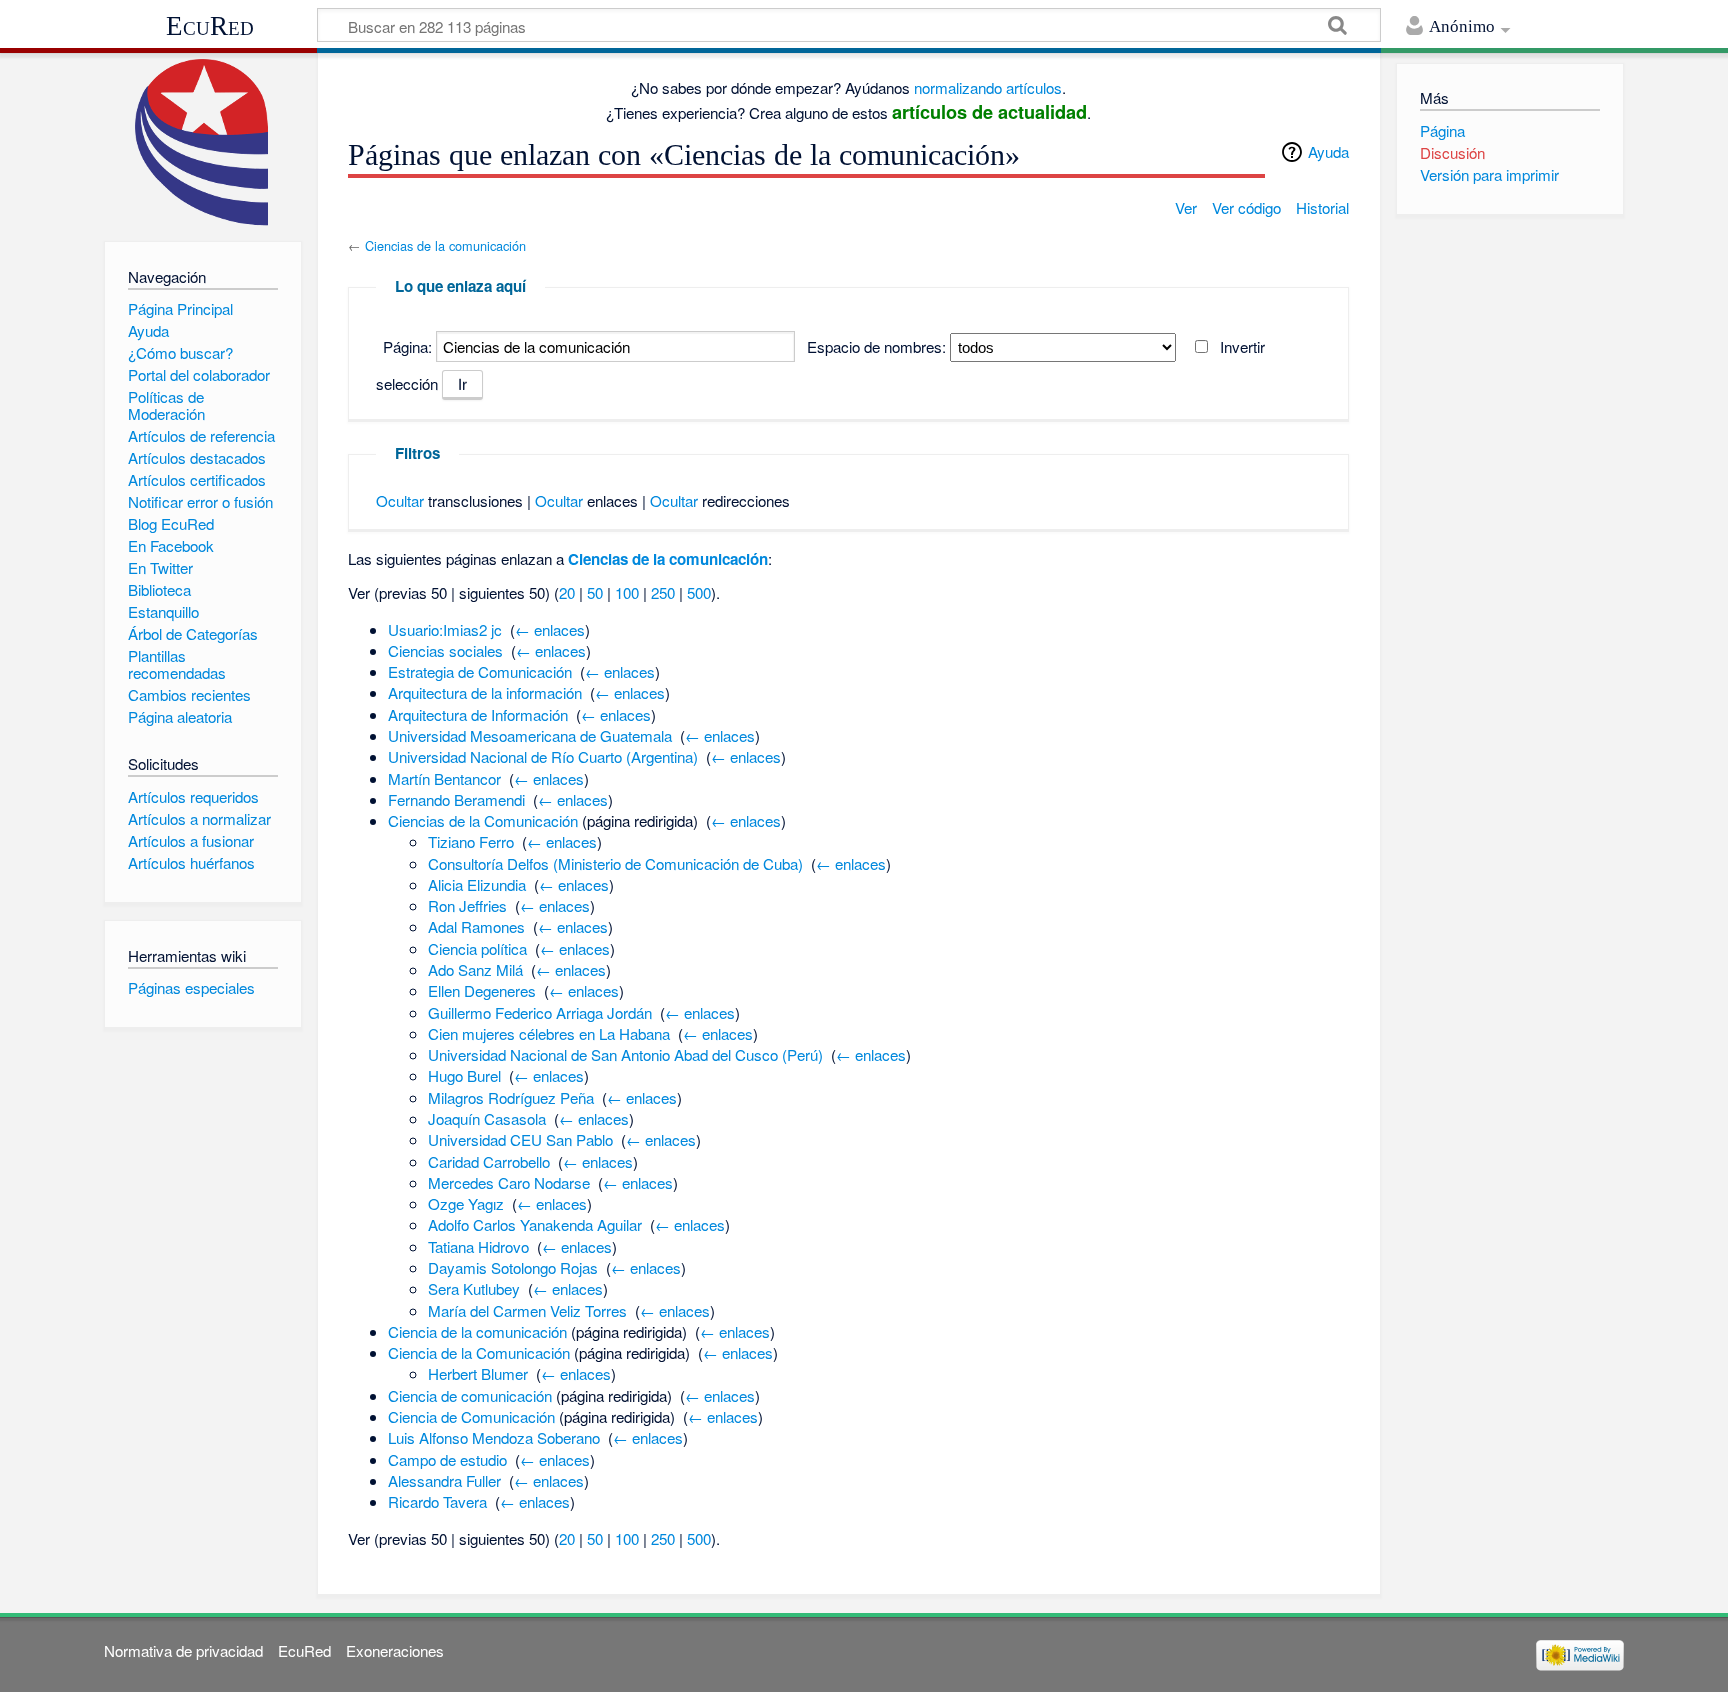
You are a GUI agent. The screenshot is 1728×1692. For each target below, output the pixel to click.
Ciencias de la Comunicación (483, 820)
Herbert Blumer (478, 1373)
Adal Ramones (476, 926)
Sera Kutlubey (474, 1288)
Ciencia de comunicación (470, 1395)
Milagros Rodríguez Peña (511, 1097)
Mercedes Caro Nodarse (509, 1182)
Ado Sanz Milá (475, 969)
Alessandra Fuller (444, 1480)
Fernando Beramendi (456, 799)
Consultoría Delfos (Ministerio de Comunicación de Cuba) (615, 863)
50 (595, 592)
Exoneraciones (395, 1650)
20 (567, 592)
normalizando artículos (988, 87)
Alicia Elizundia (477, 884)
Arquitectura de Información (478, 714)
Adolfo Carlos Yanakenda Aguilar (535, 1224)
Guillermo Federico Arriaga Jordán (540, 1012)
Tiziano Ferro (471, 841)
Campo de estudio (447, 1459)
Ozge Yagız (466, 1203)
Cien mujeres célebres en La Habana (549, 1033)
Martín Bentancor (444, 778)
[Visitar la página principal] (202, 142)
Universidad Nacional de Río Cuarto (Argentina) (543, 756)
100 (627, 592)
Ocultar (400, 500)
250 (663, 592)
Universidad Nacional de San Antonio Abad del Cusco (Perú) (625, 1054)
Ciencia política (477, 948)
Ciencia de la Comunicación (479, 1352)
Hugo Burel (464, 1075)
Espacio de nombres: (876, 346)
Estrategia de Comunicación (480, 671)
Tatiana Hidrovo (478, 1246)
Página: (407, 346)
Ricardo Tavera (437, 1501)
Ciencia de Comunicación (471, 1416)
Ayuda (1328, 151)
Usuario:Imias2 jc (445, 629)
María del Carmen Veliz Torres (527, 1310)
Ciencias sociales (445, 650)
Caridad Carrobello (489, 1161)
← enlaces (550, 629)
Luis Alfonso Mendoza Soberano (494, 1437)
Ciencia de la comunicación (477, 1331)
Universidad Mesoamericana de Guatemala (530, 735)
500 (699, 592)
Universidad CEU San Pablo (520, 1139)
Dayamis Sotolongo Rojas (513, 1267)
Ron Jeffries (467, 905)
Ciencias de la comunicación (445, 245)
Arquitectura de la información (485, 692)
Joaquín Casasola (487, 1118)
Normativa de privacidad (183, 1650)
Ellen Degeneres (482, 990)
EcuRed (210, 26)
